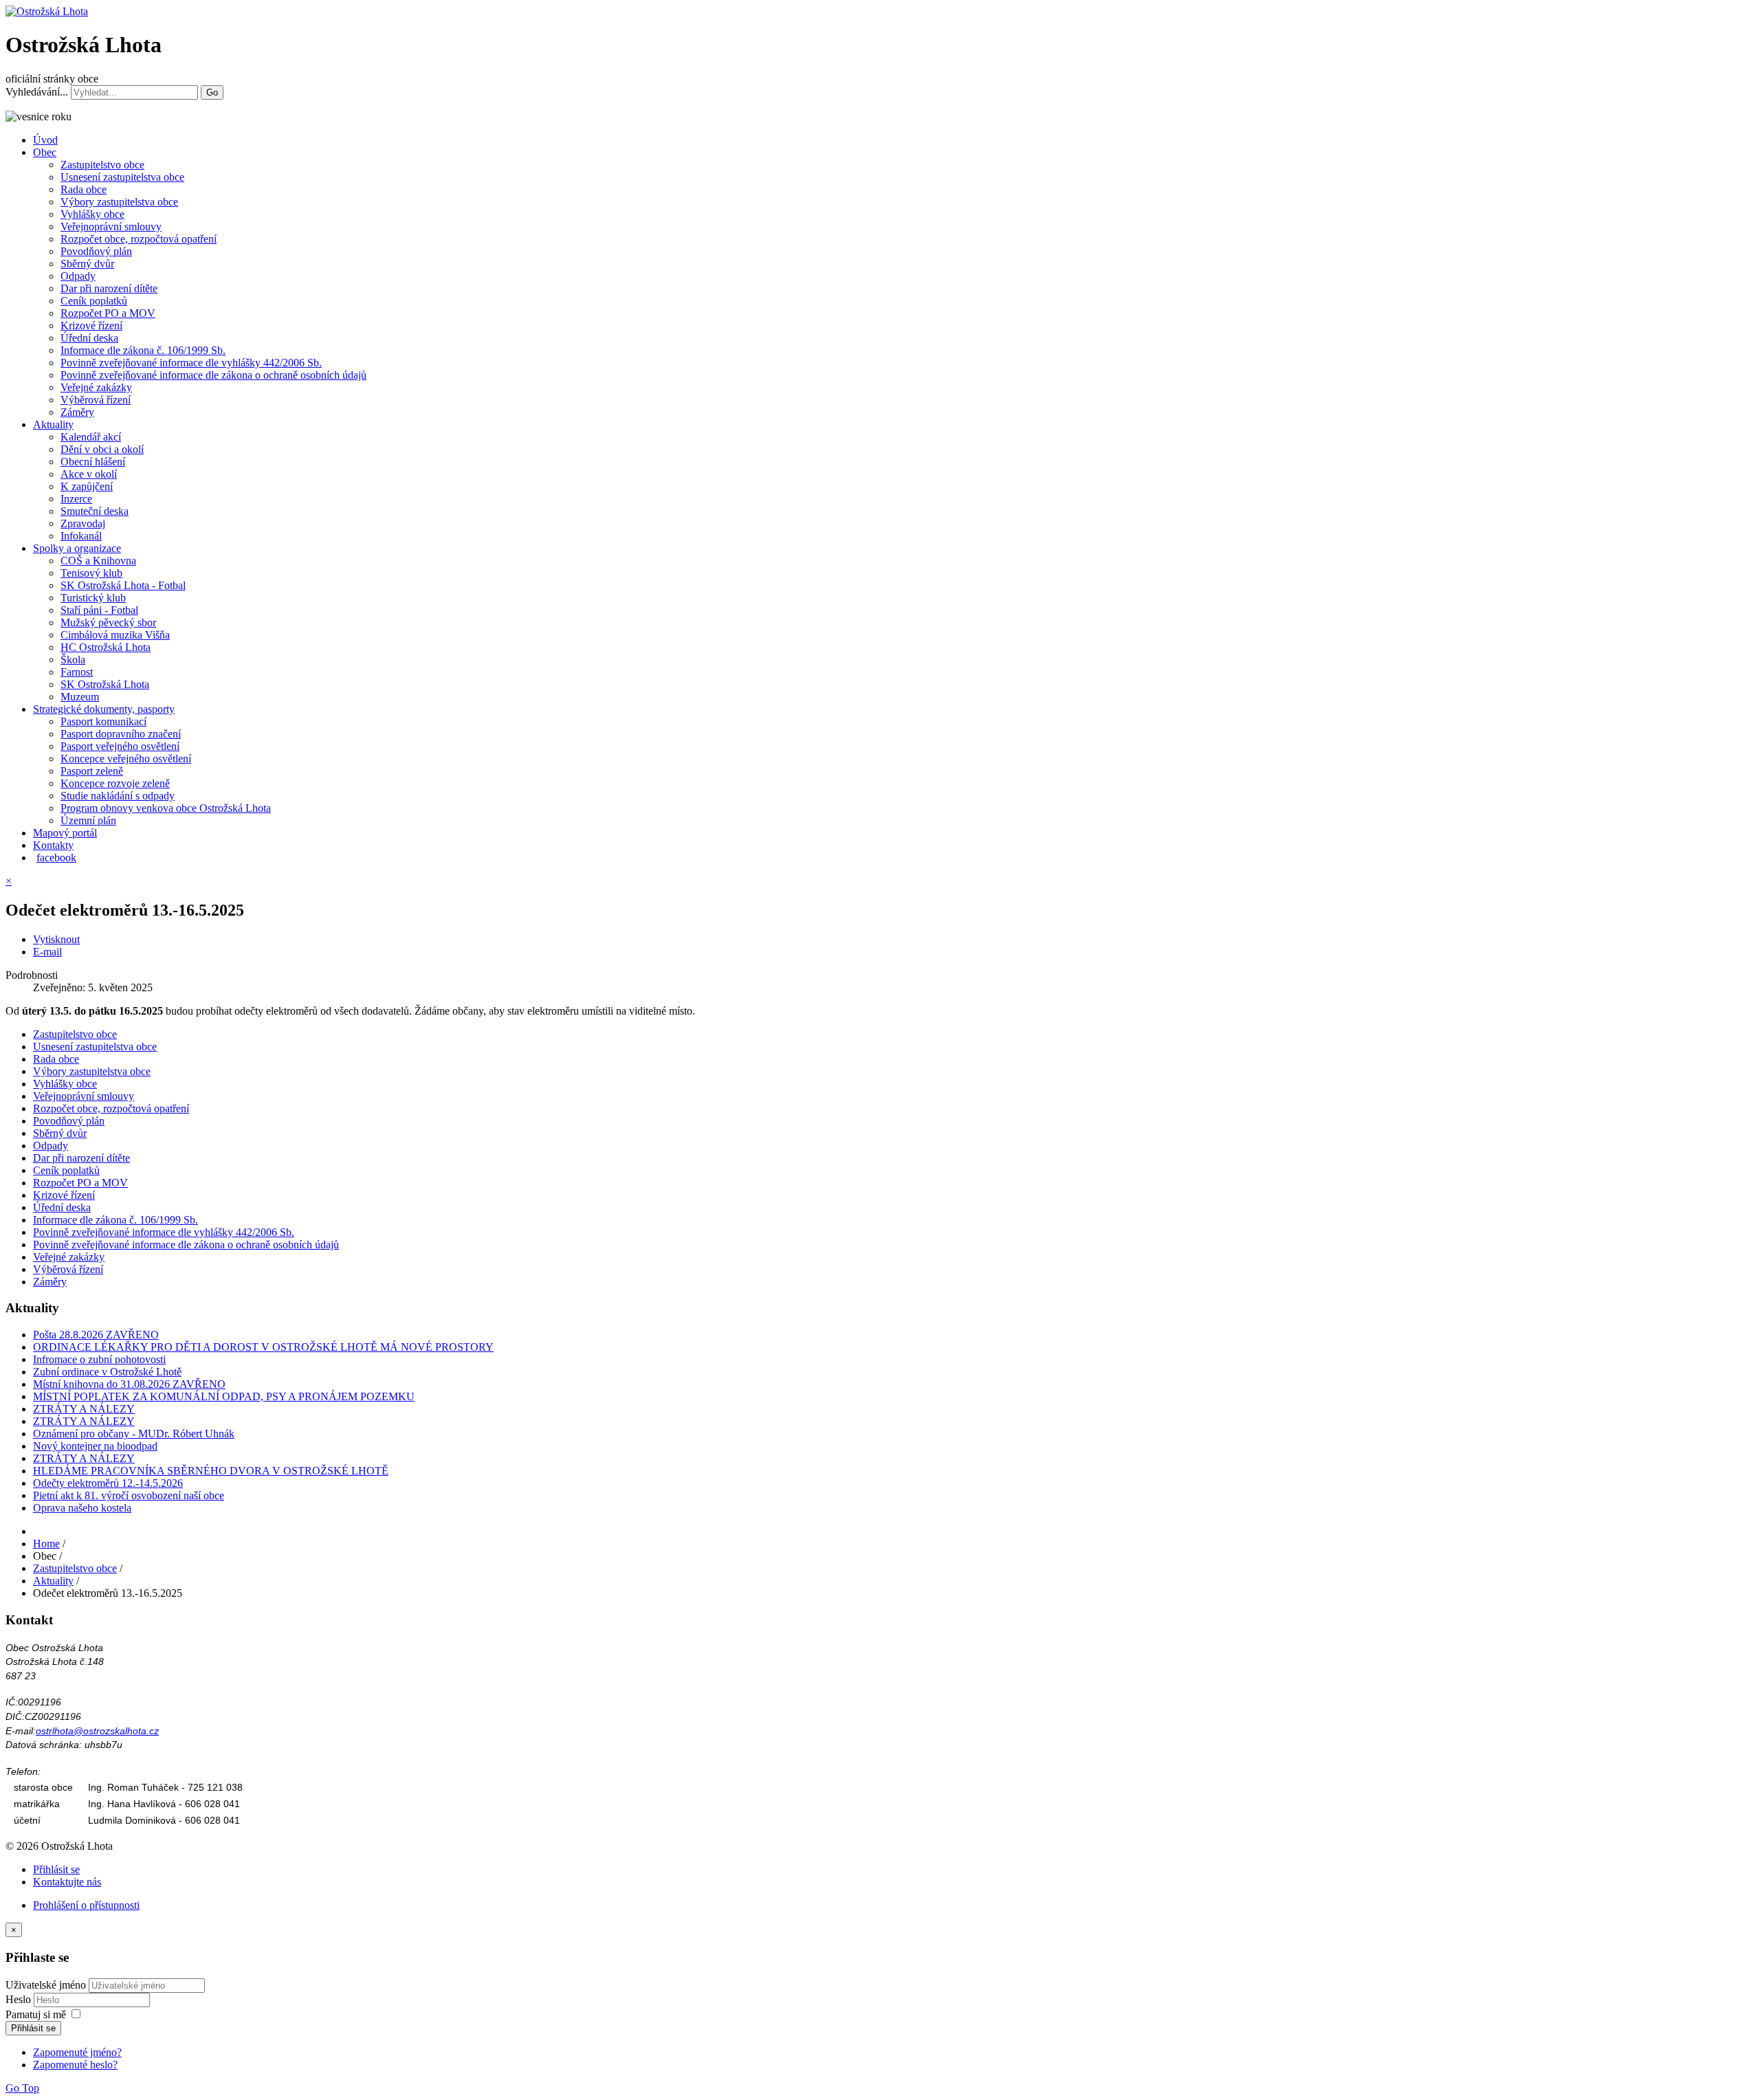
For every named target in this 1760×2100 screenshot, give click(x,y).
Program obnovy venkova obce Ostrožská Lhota (166, 808)
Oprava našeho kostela (82, 1508)
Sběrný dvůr (87, 264)
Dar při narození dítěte (109, 288)
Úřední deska (89, 338)
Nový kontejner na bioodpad (95, 1446)
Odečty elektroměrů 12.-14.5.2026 (108, 1483)
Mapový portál (65, 833)
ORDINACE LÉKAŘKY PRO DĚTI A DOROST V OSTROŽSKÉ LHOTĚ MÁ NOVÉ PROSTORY (263, 1347)
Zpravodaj (83, 523)
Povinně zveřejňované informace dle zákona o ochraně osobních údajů (213, 375)
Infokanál (81, 536)
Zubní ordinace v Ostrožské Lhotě (107, 1372)
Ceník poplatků (94, 301)
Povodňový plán (96, 251)
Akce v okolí (89, 474)
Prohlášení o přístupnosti (86, 1905)
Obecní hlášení (93, 462)
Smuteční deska (95, 511)
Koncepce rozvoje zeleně (115, 783)
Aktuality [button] (53, 424)
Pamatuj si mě (36, 2014)
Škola (73, 660)
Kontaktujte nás (67, 1882)
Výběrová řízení (96, 400)
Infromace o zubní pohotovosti (99, 1359)
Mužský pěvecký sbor (108, 622)
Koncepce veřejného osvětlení (126, 759)
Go (212, 92)
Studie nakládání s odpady (118, 796)
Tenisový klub (91, 573)
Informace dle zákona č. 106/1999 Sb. (143, 350)
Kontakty (53, 845)
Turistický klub (93, 598)
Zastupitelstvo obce (102, 165)
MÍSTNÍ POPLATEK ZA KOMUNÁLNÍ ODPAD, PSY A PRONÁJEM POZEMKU (224, 1396)
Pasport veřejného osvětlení (120, 746)
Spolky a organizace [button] (77, 548)
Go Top (22, 2088)
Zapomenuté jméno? (77, 2052)
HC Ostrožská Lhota (106, 647)
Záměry (77, 412)
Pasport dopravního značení (121, 734)
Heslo (20, 1999)
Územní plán (88, 820)
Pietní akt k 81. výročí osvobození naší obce (129, 1495)
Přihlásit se (56, 1869)
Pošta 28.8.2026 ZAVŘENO (96, 1335)
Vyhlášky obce (92, 214)
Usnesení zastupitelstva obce (122, 177)
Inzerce (76, 499)
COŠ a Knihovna (98, 561)
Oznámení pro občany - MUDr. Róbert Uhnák (134, 1434)
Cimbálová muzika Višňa (115, 635)
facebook (56, 858)
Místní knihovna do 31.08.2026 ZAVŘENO (129, 1384)
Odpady (78, 276)
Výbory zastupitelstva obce (119, 202)
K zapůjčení (87, 486)
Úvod (45, 140)
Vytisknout (56, 939)
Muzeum (80, 697)
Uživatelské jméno (46, 1985)
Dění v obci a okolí (102, 449)
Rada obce (84, 189)
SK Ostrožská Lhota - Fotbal (123, 585)
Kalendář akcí (91, 437)
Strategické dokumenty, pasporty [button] (104, 709)
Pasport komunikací (103, 721)
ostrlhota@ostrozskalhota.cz (97, 1731)
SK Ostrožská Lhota (105, 684)
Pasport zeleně (92, 771)
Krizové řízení (91, 325)
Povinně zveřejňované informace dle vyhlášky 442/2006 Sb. (191, 363)
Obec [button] (45, 152)
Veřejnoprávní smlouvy (111, 226)
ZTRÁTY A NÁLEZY (84, 1409)
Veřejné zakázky (96, 387)
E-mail (47, 952)
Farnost (77, 672)
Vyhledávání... (37, 92)
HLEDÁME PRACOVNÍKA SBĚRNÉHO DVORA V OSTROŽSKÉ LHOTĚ (211, 1471)
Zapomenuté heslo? (75, 2065)
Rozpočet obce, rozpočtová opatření (139, 239)
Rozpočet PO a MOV (108, 313)
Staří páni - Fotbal (99, 610)
